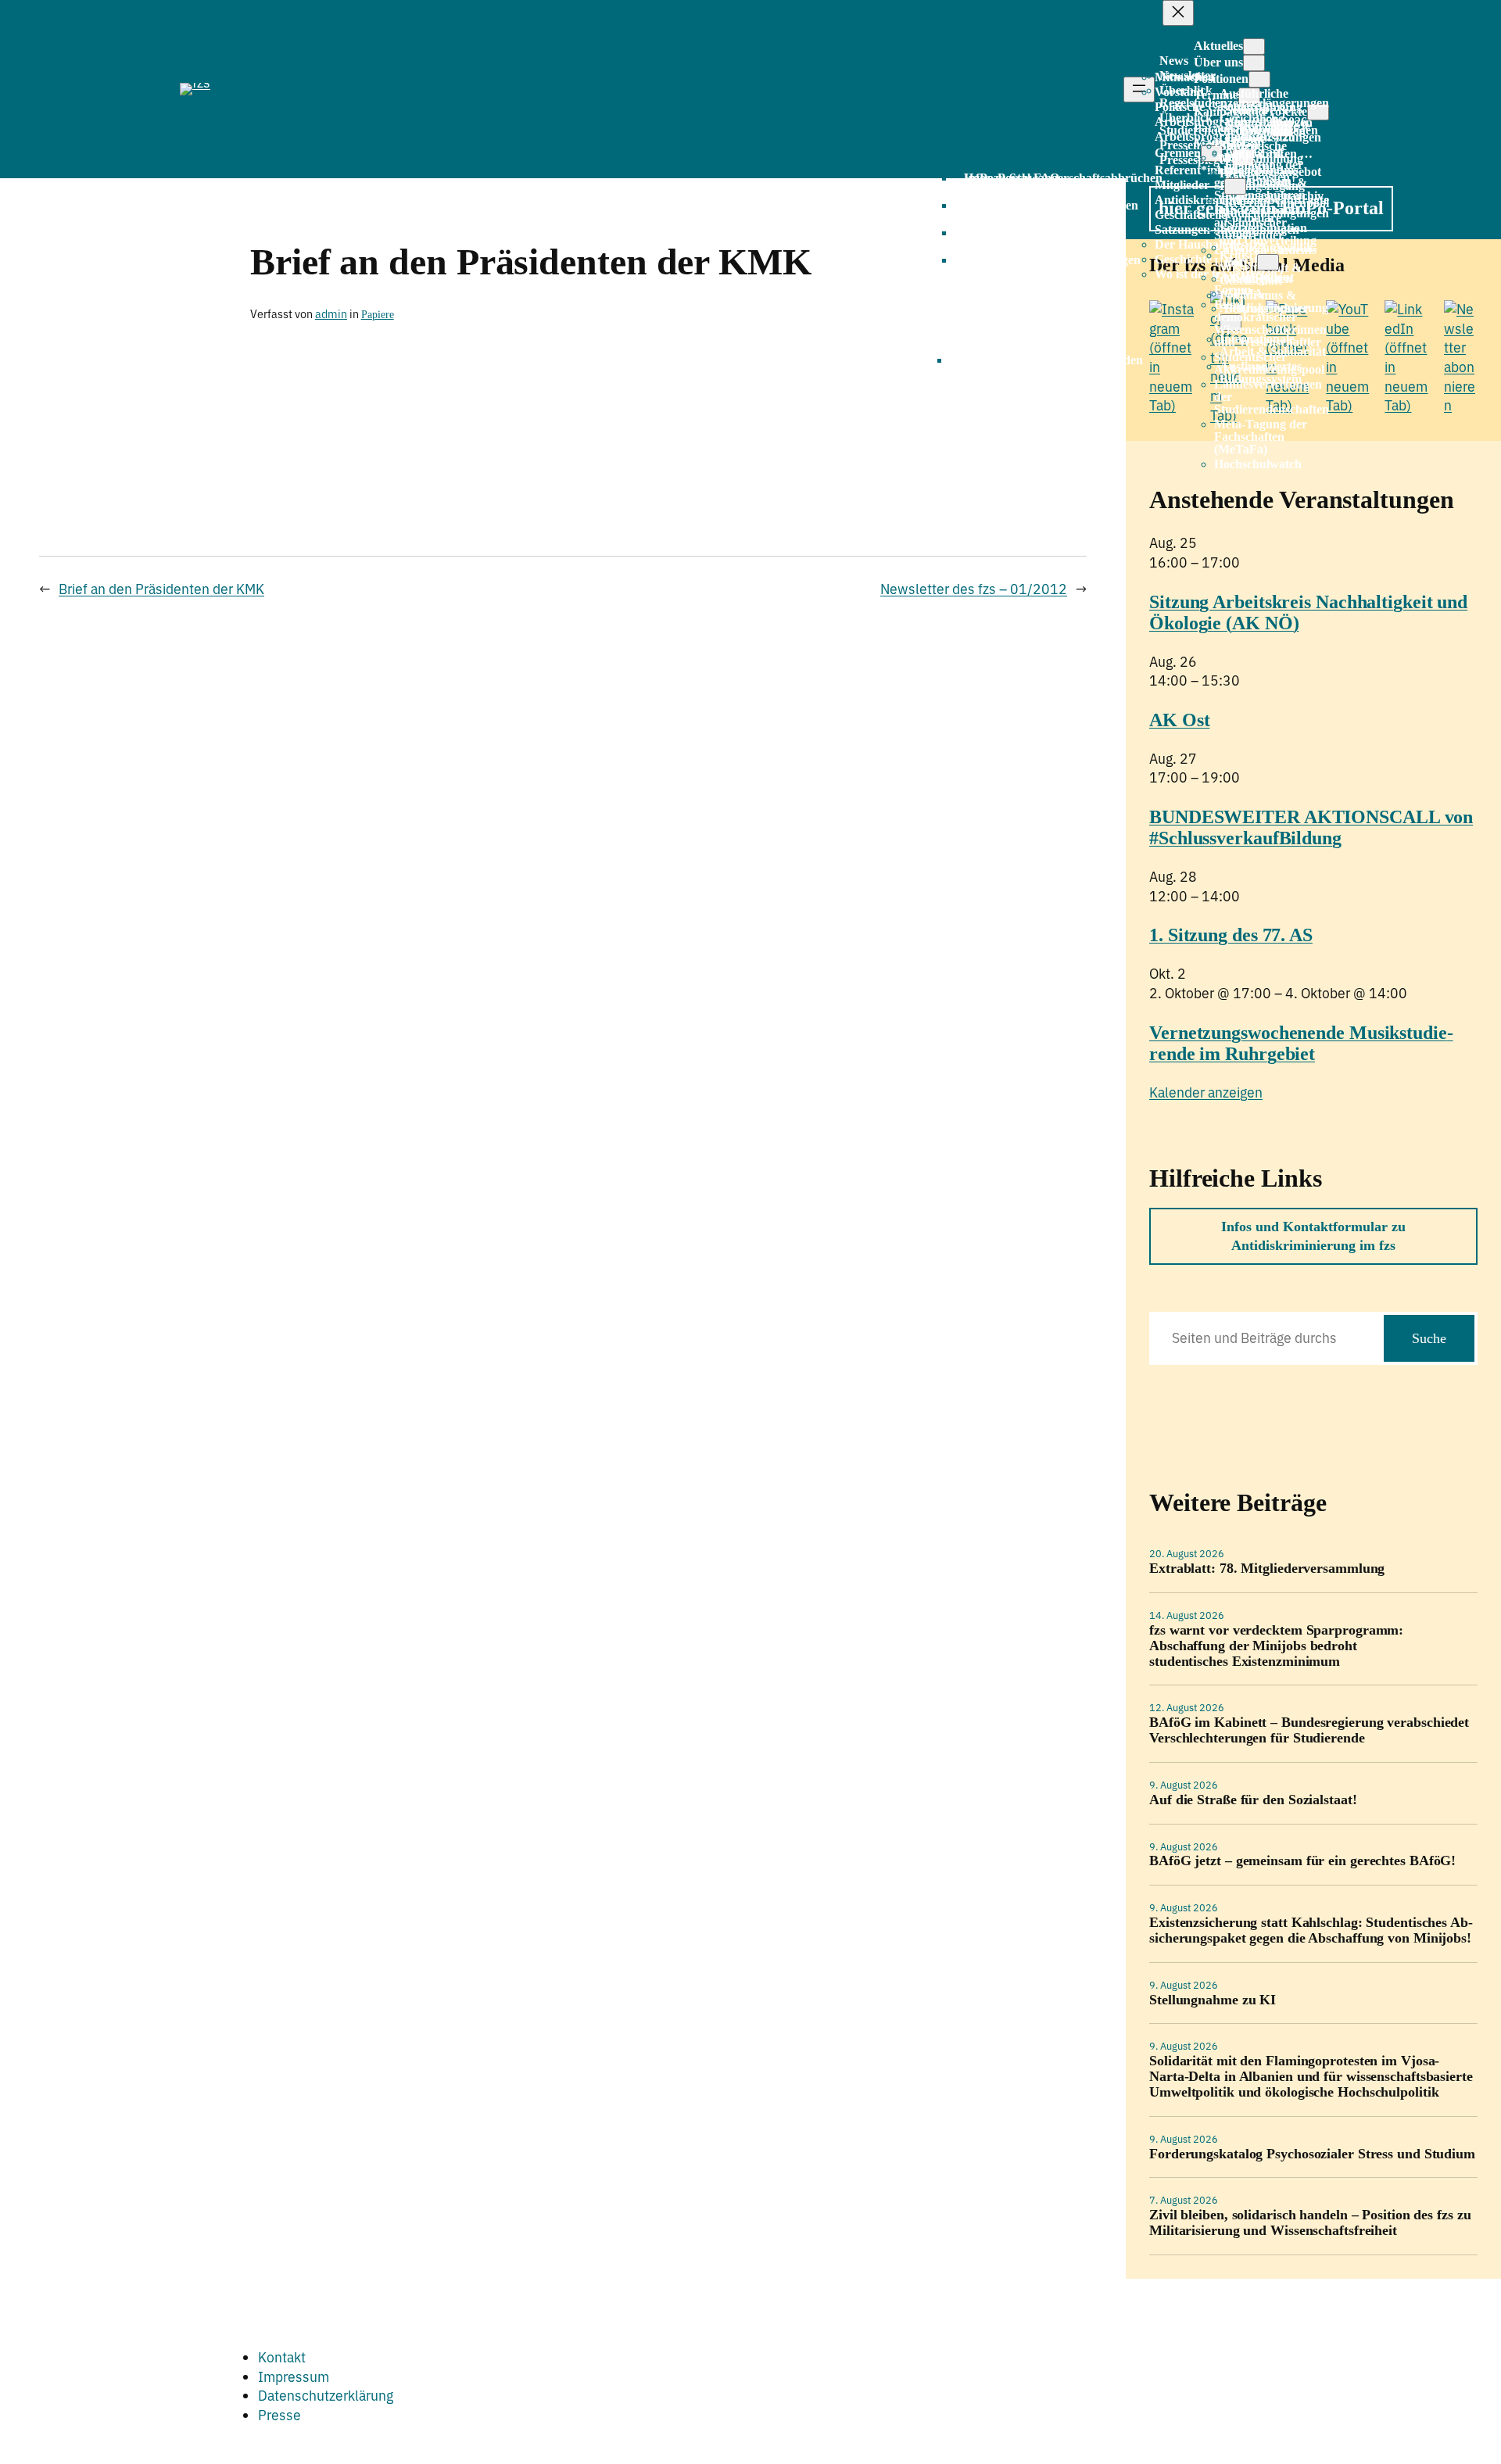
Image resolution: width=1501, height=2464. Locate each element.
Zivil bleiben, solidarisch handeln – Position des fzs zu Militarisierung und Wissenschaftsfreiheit (1310, 2223)
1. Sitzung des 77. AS (1231, 935)
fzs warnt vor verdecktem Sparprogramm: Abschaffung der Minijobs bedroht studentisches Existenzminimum (1276, 1646)
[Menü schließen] (1178, 13)
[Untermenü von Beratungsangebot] (1235, 186)
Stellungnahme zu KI (1213, 2000)
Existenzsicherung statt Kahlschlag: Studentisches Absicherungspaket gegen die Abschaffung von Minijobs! (1311, 1930)
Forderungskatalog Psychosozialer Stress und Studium (1312, 2154)
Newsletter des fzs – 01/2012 (974, 589)
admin (331, 314)
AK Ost (1179, 720)
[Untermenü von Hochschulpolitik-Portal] (1268, 262)
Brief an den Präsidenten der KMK (161, 589)
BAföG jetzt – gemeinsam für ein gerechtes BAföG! (1302, 1861)
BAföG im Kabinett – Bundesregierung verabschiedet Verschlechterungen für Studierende (1309, 1730)
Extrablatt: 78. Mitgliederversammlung (1267, 1569)
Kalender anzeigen (1206, 1092)
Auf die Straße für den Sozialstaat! (1253, 1800)
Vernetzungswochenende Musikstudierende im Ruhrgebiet (1301, 1043)
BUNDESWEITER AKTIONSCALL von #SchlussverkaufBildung (1311, 827)
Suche (1429, 1338)
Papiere (378, 314)
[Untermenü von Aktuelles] (1254, 47)
